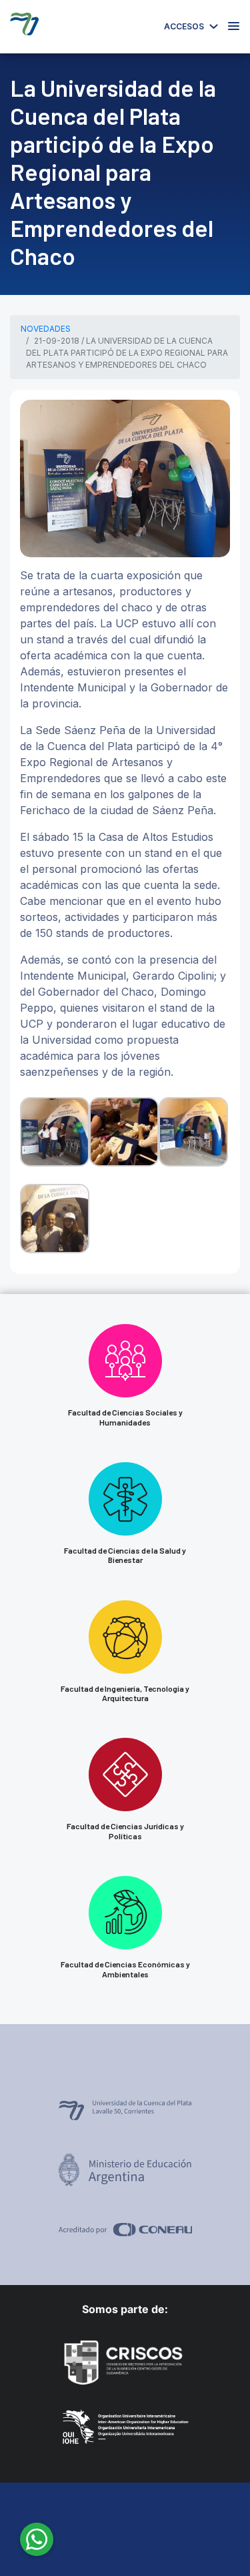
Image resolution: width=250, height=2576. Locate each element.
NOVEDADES (46, 329)
